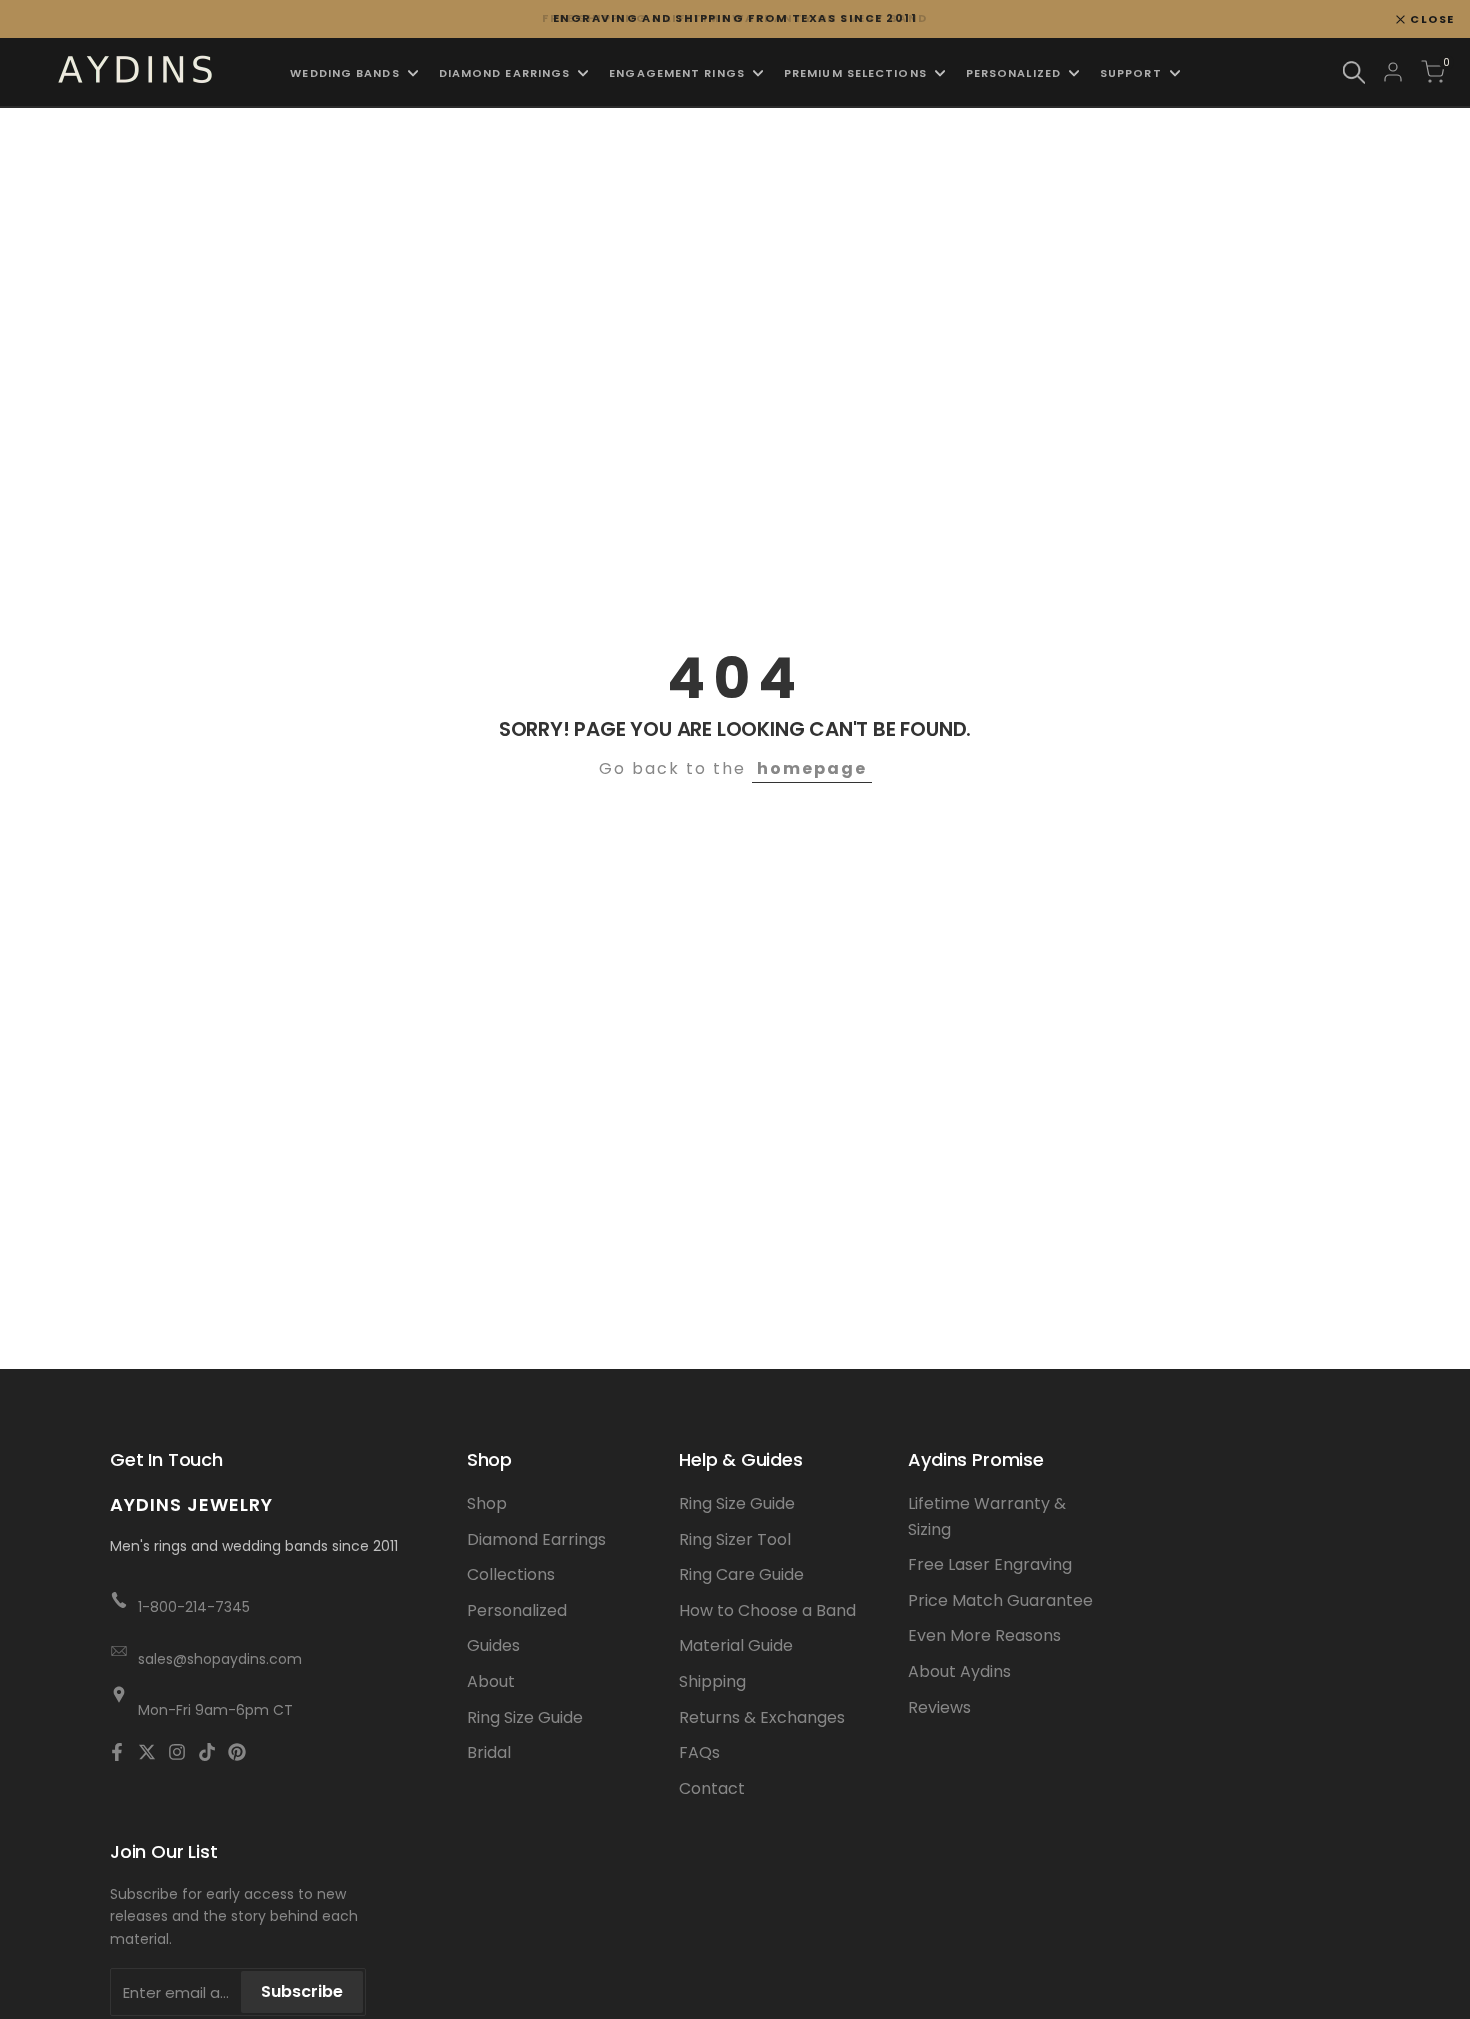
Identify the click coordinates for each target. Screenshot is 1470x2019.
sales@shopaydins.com (220, 1659)
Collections (511, 1574)
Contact (712, 1788)
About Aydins (959, 1671)
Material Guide (736, 1645)
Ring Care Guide (741, 1574)
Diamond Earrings (536, 1539)
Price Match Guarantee (1000, 1600)
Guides (493, 1645)
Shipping (712, 1681)
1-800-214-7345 (194, 1607)
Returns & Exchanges (762, 1717)
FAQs (699, 1752)
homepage (812, 768)
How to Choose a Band (767, 1610)
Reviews (939, 1707)
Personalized (517, 1610)
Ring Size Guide (525, 1717)
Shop (487, 1503)
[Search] (1354, 72)
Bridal (489, 1752)
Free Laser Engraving (990, 1564)
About (491, 1681)
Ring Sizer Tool (735, 1539)
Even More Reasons (984, 1635)
